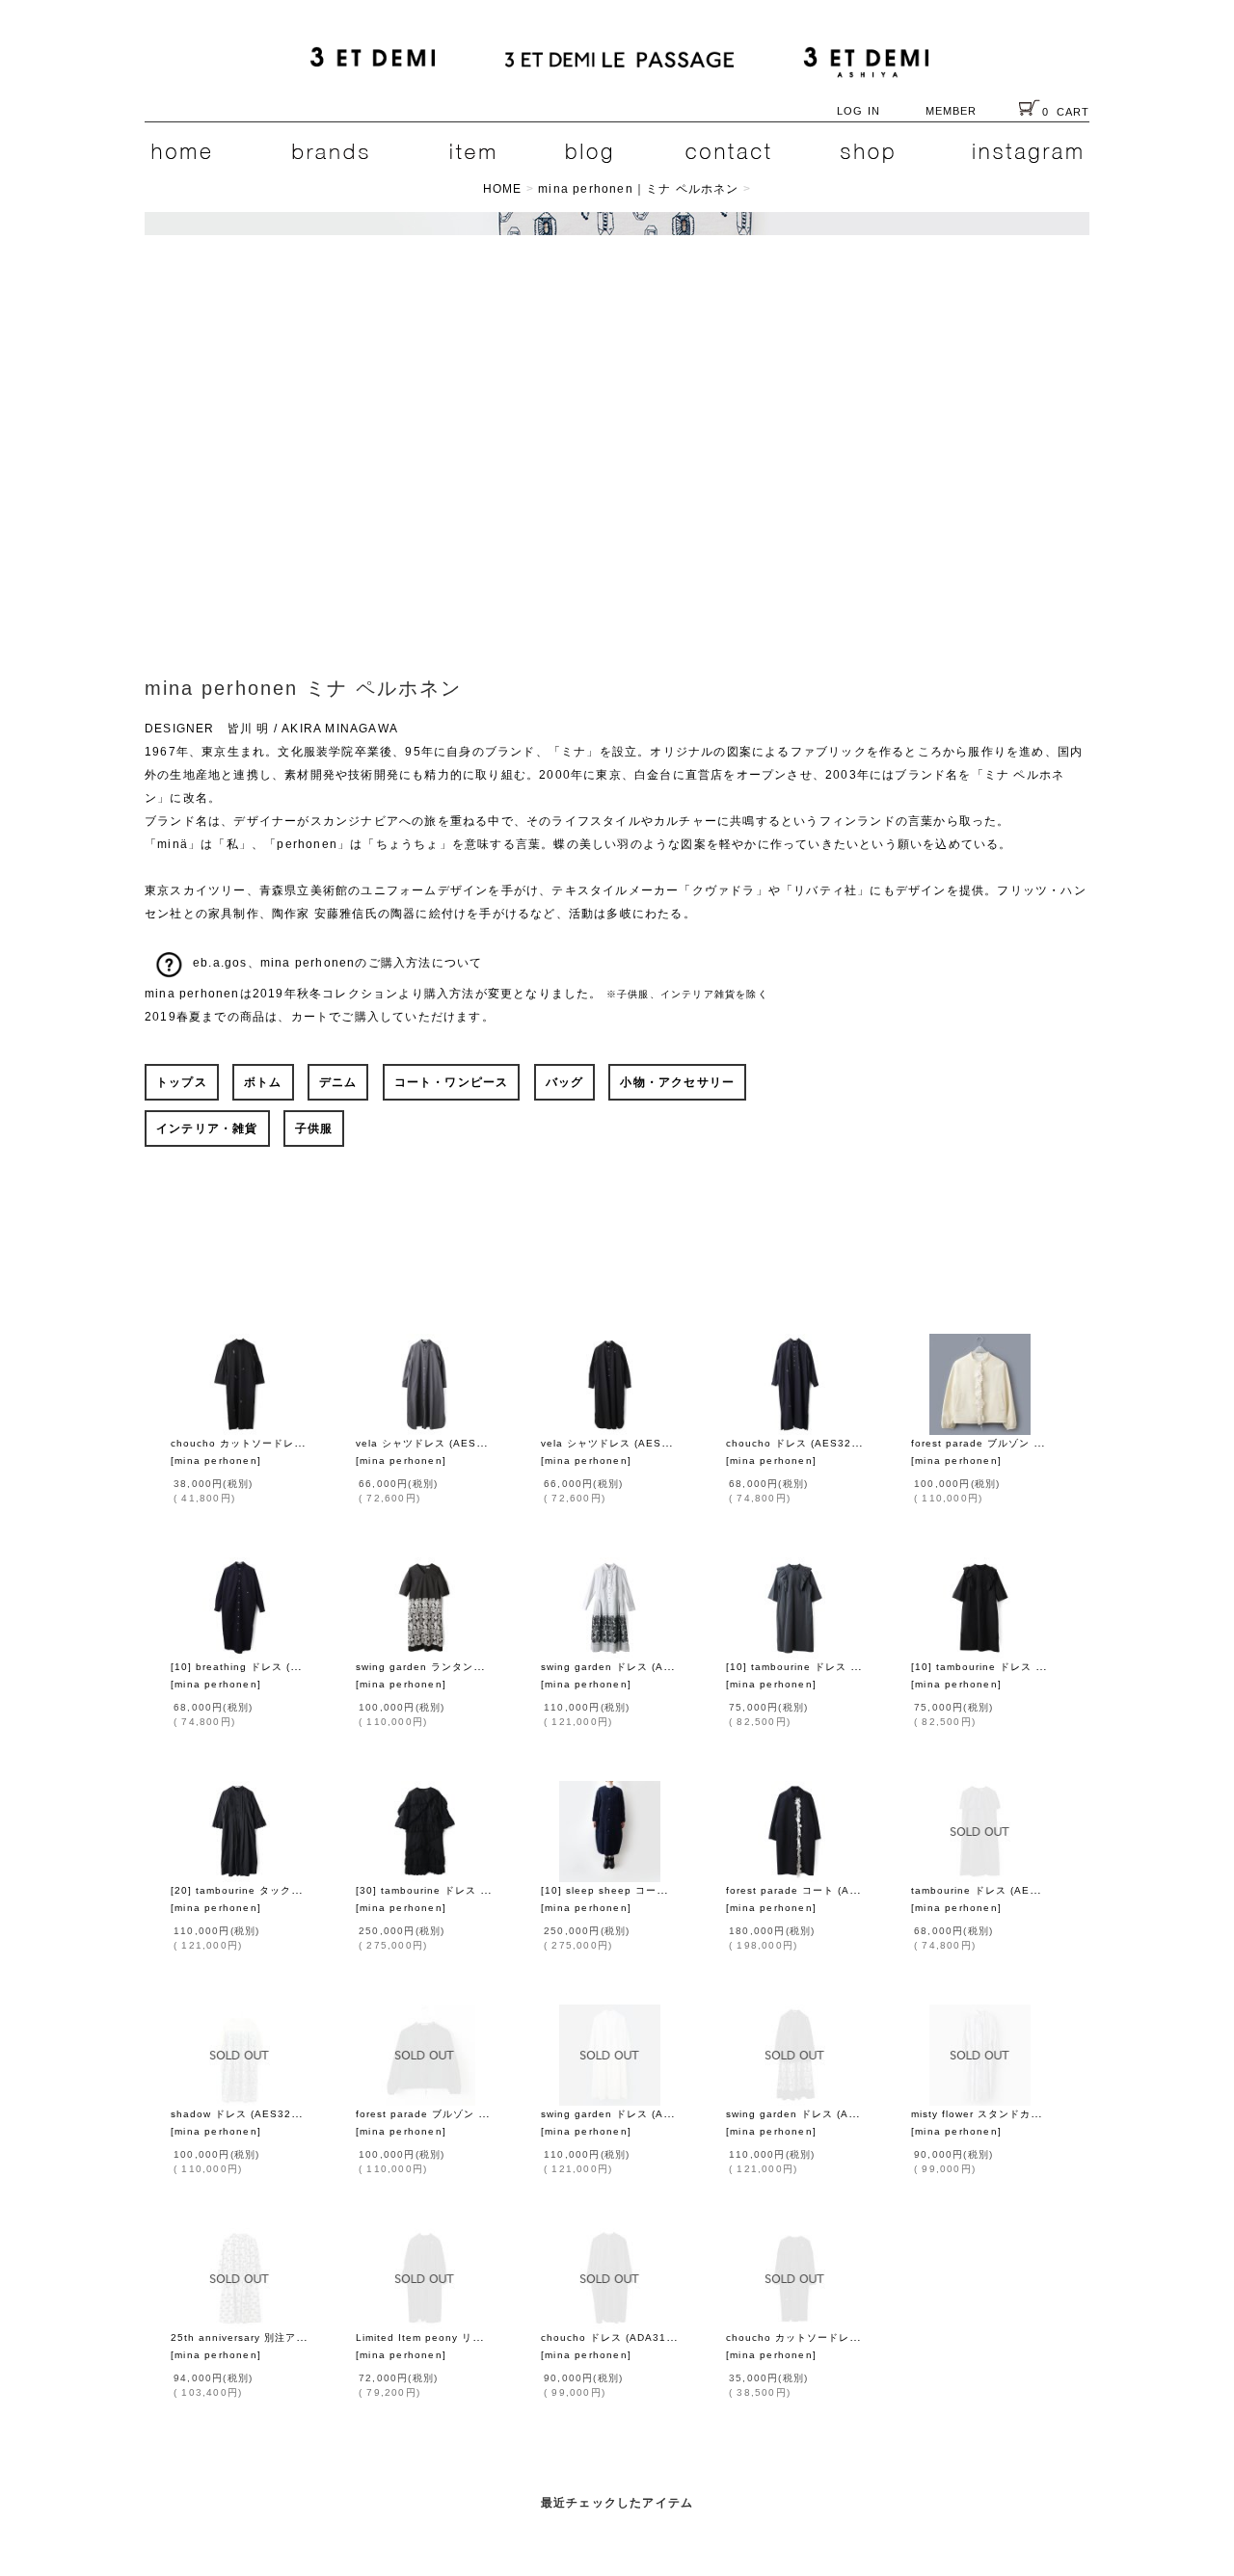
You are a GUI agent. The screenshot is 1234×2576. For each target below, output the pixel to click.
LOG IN (858, 111)
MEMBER (952, 111)
